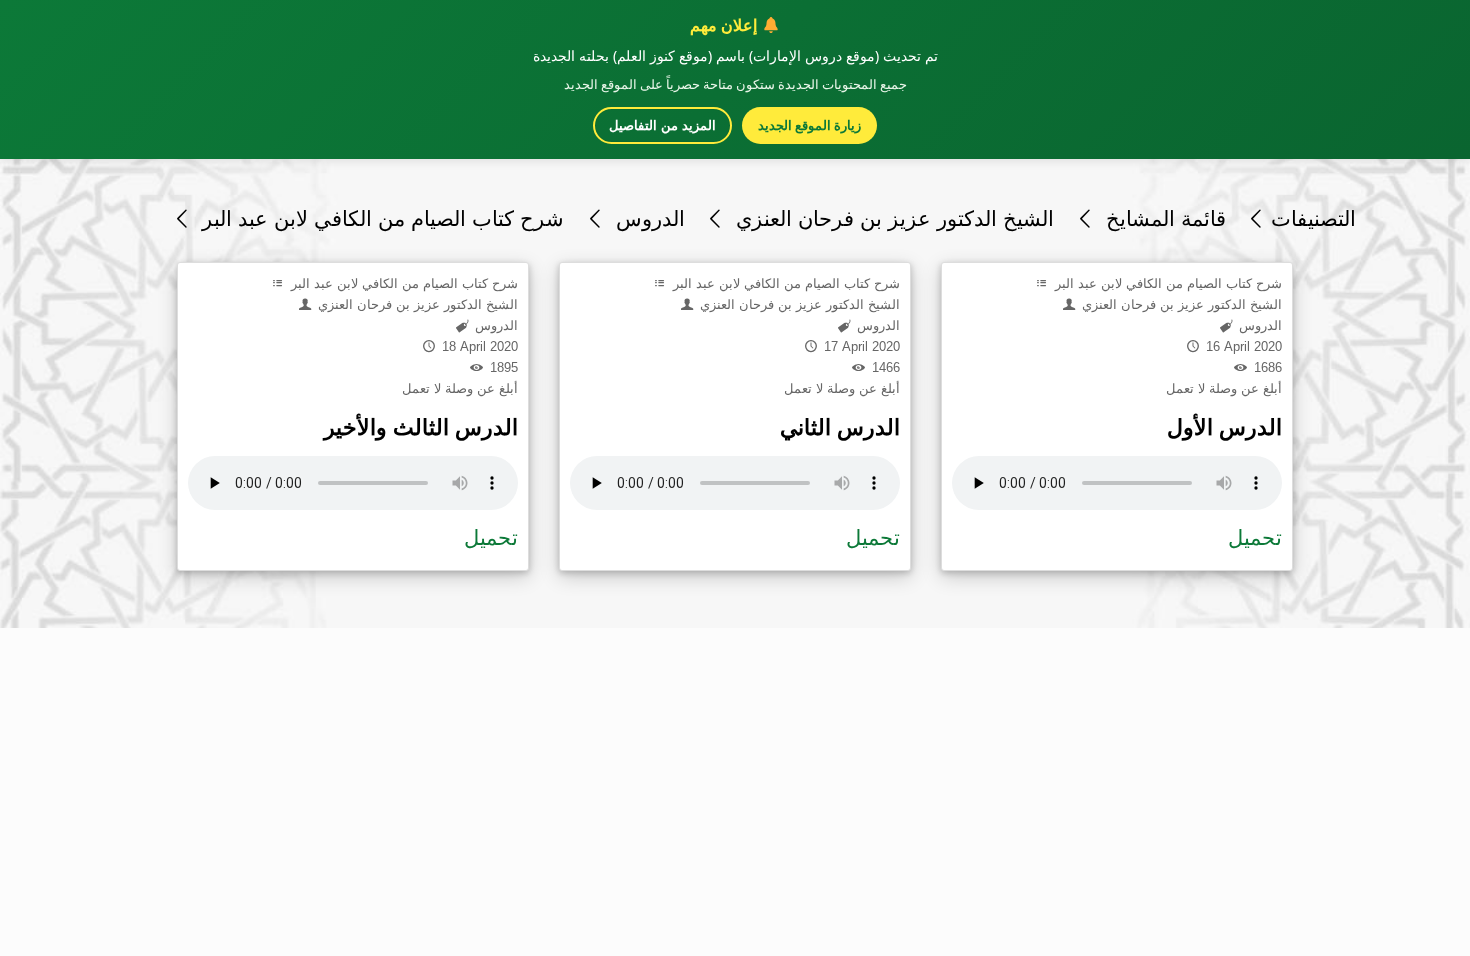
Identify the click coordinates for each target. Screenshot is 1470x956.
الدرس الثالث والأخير (421, 427)
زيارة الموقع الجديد (809, 125)
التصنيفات (1313, 218)
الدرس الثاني (840, 427)
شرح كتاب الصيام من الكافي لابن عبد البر (380, 218)
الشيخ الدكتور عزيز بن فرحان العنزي (892, 218)
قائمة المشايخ (1162, 218)
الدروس (647, 218)
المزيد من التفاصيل (662, 125)
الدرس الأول (1224, 427)
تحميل (491, 537)
